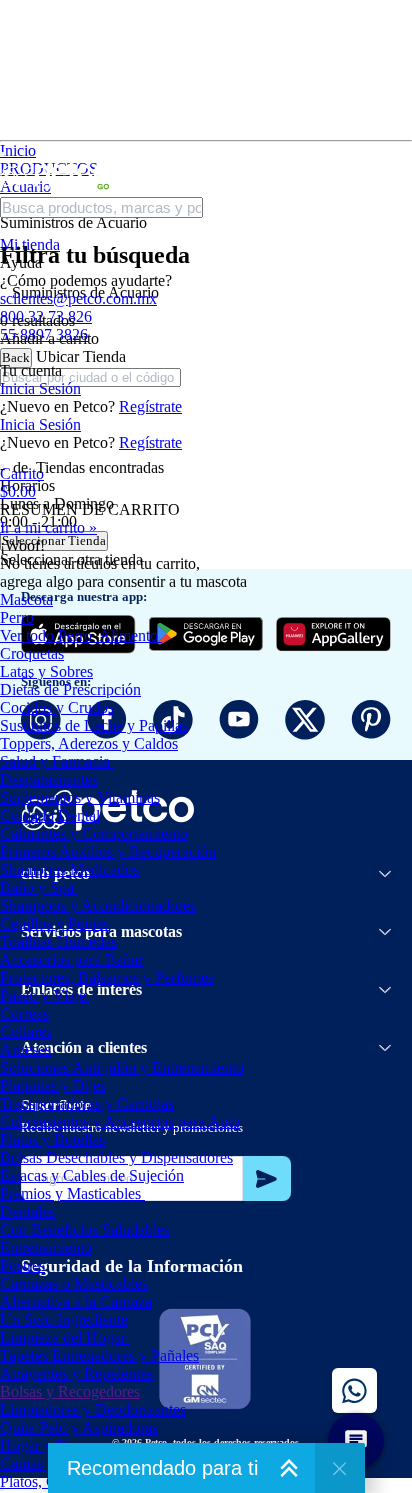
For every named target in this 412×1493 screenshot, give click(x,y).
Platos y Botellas (52, 1139)
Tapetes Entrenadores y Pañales (99, 1355)
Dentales (27, 1211)
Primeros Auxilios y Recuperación (108, 851)
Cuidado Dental (50, 815)
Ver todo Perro (46, 635)
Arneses (25, 1049)
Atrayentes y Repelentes (76, 1373)
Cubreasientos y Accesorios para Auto (120, 1121)
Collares (26, 1031)
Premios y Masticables (70, 1193)
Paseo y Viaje (43, 995)
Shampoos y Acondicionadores (98, 905)
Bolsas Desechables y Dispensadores (116, 1157)
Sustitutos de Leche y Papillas (94, 725)
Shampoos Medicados (69, 869)
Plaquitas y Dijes (53, 1085)
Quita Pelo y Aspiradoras (79, 1427)
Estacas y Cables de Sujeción (92, 1175)
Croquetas (32, 653)
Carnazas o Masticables (74, 1283)
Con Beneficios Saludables (85, 1229)
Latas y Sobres (46, 671)
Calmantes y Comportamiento (94, 833)
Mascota (26, 599)
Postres (22, 1265)
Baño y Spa (37, 887)
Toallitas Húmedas (58, 941)
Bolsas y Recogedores (70, 1391)
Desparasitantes (49, 779)
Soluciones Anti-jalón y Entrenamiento (122, 1067)
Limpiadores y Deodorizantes (93, 1409)
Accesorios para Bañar (71, 959)
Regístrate (150, 406)
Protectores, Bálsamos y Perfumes (107, 977)
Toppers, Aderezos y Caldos (89, 743)
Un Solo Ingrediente (64, 1319)
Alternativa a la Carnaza (76, 1301)
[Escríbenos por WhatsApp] (354, 1390)
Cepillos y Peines (54, 923)
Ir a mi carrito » (48, 527)
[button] (206, 483)
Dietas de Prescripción (70, 689)
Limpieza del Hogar (63, 1337)
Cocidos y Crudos (57, 707)
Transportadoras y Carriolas (87, 1103)
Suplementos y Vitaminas (80, 797)
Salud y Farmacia (55, 761)
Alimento (128, 635)
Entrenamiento (46, 1247)
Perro (17, 617)
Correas (24, 1013)
